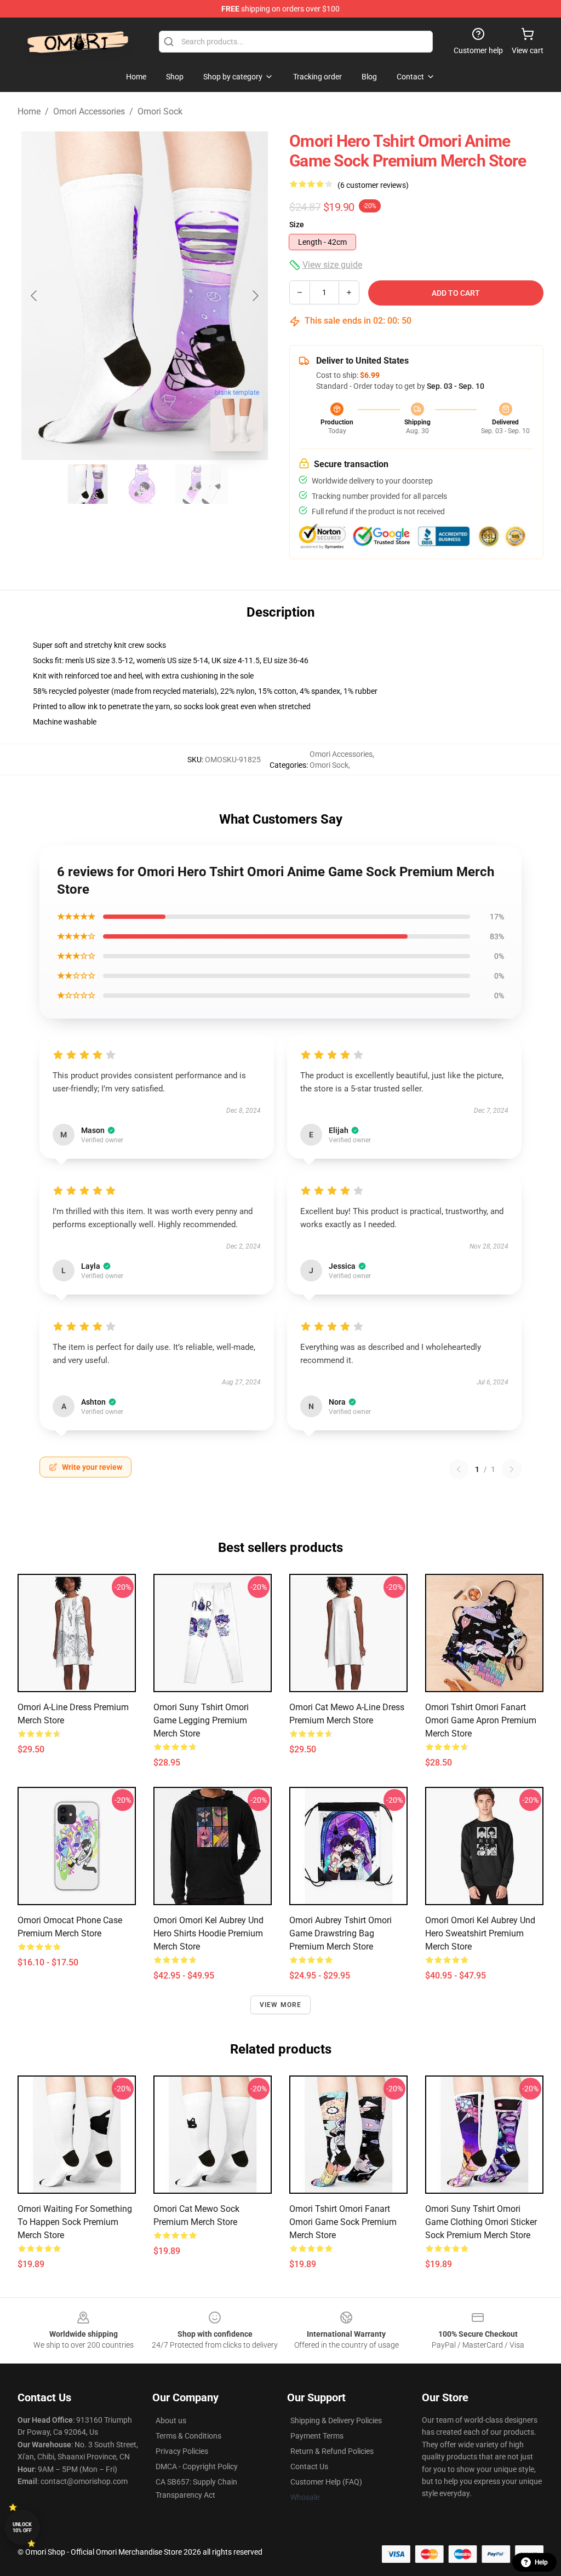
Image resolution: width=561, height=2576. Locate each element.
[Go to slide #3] (202, 484)
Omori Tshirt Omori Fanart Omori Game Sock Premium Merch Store (343, 2222)
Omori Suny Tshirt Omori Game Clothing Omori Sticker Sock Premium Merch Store (481, 2222)
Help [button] (541, 2562)
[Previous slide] (35, 296)
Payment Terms (317, 2436)
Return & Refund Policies (332, 2451)
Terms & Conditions (188, 2436)
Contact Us (309, 2466)
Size (297, 225)
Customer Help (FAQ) (326, 2482)
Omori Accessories (89, 111)
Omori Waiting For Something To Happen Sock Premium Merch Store (75, 2222)
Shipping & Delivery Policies (336, 2420)
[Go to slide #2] (145, 484)
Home (29, 111)
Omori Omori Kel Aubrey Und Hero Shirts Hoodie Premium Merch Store (208, 1933)
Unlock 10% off (22, 2528)
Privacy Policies (182, 2451)
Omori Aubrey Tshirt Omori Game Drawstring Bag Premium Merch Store (340, 1933)
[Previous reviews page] (459, 1469)
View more (281, 2005)
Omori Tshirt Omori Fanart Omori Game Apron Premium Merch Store (481, 1720)
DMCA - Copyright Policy (197, 2466)
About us (171, 2420)
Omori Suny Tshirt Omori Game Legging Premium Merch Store (201, 1720)
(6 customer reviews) (373, 185)
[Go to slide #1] (88, 484)
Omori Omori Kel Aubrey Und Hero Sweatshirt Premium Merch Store (480, 1933)
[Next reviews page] (512, 1469)
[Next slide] (255, 296)
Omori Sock (160, 111)
